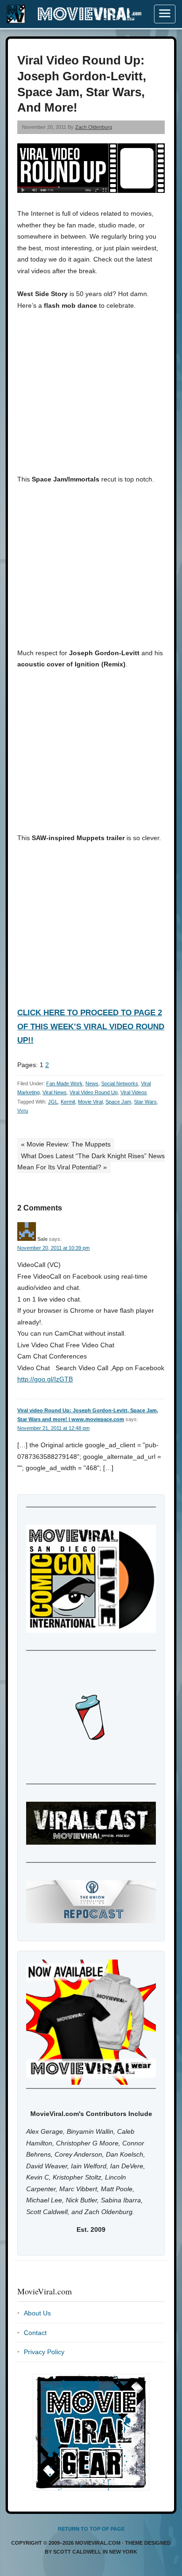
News (92, 1083)
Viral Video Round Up (94, 1092)
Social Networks (120, 1083)
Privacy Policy (44, 2352)
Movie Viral (90, 1102)
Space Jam (118, 1102)
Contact (35, 2333)
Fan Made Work (64, 1083)
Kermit (68, 1102)
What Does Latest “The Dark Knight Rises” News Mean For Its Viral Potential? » (91, 1162)
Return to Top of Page (91, 2529)
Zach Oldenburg (94, 127)
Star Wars (145, 1102)
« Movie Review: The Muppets (66, 1144)
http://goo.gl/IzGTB (45, 1379)
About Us (37, 2313)
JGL (53, 1102)
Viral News (55, 1092)
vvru (23, 1111)
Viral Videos (134, 1092)
